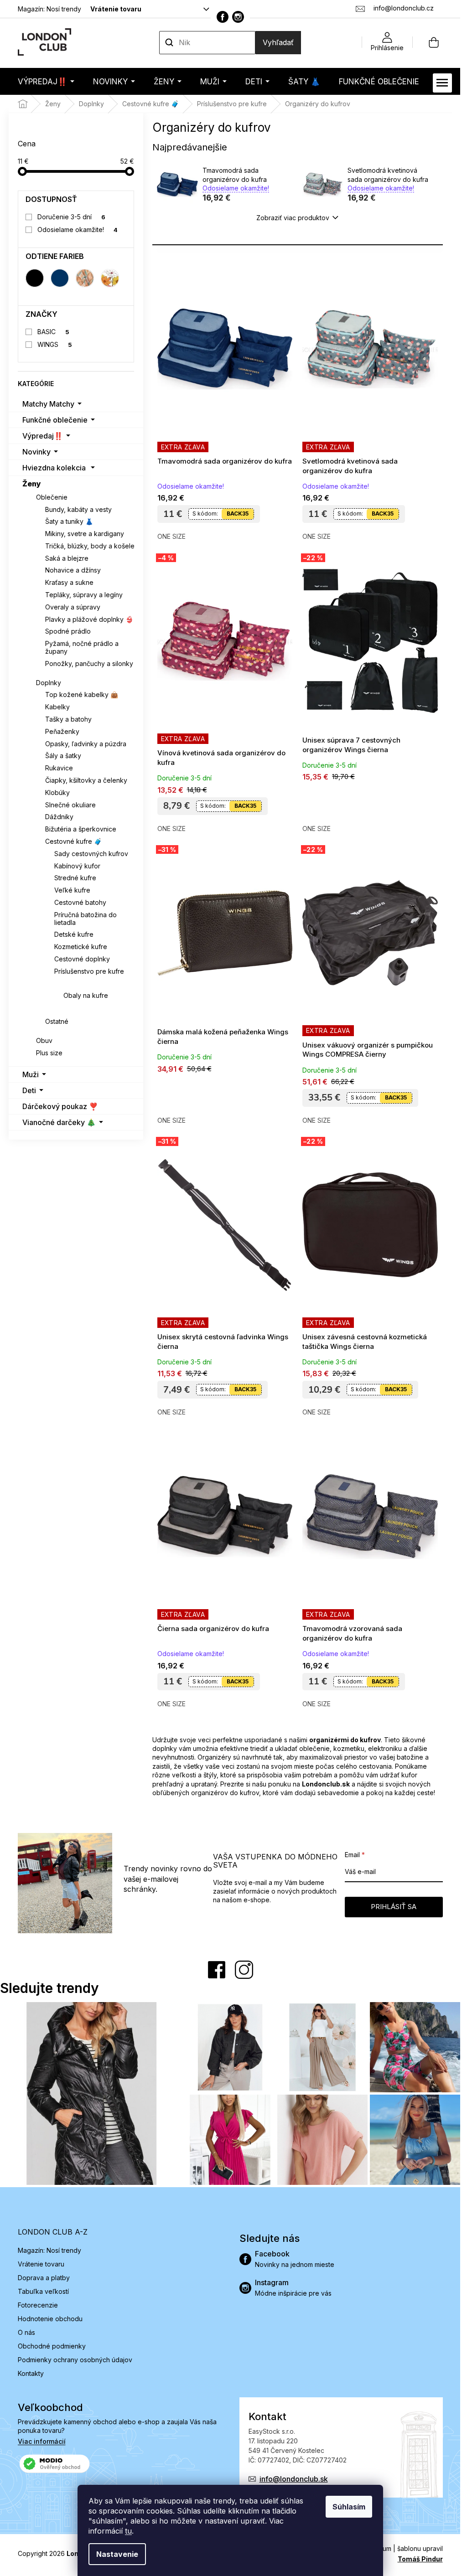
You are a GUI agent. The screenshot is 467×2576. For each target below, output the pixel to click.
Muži (31, 1074)
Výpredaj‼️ (43, 436)
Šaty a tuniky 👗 (69, 521)
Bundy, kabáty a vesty (78, 509)
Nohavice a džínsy (73, 570)
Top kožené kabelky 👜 (82, 694)
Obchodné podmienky (52, 2346)
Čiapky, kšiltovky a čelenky (86, 780)
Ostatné (57, 1021)
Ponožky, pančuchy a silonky (89, 663)
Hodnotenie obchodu (50, 2319)
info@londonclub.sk (294, 2479)
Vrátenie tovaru (116, 9)
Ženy (32, 484)
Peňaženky (62, 731)
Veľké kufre (72, 890)
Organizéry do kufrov (97, 983)
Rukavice (59, 768)
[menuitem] (46, 81)
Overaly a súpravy (73, 607)
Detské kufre (74, 934)
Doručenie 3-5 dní (71, 217)
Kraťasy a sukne (69, 582)
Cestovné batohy (80, 902)
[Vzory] (85, 278)
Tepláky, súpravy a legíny (84, 595)
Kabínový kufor (77, 866)
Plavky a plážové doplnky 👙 (89, 619)
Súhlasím (349, 2507)
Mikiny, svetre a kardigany (85, 534)
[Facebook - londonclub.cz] (223, 17)
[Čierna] (35, 278)
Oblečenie (52, 497)
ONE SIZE (171, 536)
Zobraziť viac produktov (293, 218)
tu (128, 2531)
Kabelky (57, 707)
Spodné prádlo (68, 631)
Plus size (49, 1053)
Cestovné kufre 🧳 (73, 841)
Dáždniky (59, 817)
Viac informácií (42, 2441)
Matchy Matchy (48, 404)
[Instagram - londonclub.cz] (238, 17)
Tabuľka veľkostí (43, 2291)
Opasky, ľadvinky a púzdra (86, 744)
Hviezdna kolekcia (54, 468)
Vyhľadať (278, 42)
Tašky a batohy (68, 719)
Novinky (36, 452)
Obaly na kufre (86, 995)
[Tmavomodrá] (60, 278)
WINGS (55, 344)
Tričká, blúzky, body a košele (90, 546)
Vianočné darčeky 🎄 (59, 1122)
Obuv (44, 1040)
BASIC (53, 332)
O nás (26, 2332)
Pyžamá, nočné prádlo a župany (82, 647)
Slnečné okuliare (70, 805)
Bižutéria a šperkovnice (81, 829)
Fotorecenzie (38, 2305)
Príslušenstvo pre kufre (89, 971)
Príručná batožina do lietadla (86, 919)
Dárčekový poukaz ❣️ (60, 1106)
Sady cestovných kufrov (91, 854)
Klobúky (57, 792)
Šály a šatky (63, 756)
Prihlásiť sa (394, 1907)
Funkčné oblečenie (55, 420)
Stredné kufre (75, 878)
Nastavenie (117, 2554)
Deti (29, 1090)
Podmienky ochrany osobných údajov (75, 2360)
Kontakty (31, 2373)
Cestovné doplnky (82, 959)
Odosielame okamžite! (78, 230)
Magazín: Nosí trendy (49, 9)
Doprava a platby (44, 2278)
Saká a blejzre (67, 558)
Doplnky (49, 683)
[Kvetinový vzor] (110, 278)
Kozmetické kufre (81, 947)
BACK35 (238, 514)
